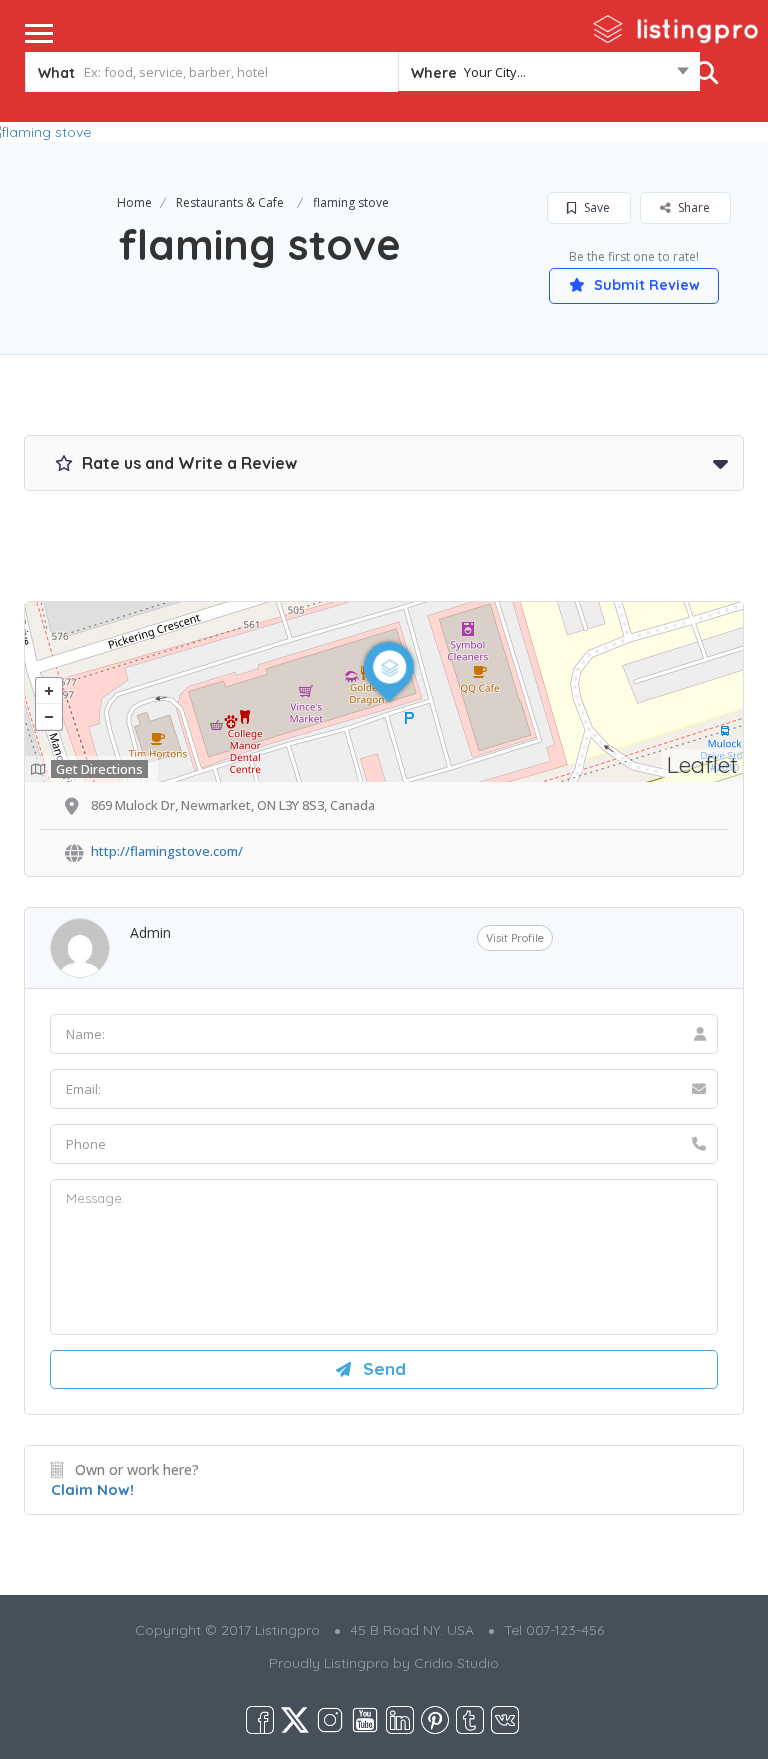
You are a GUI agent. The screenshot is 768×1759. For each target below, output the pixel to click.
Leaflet (702, 764)
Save (595, 207)
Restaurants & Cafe (230, 202)
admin (150, 932)
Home (134, 202)
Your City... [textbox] (495, 72)
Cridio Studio (456, 1663)
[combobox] (549, 76)
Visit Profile (515, 938)
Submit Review (645, 285)
